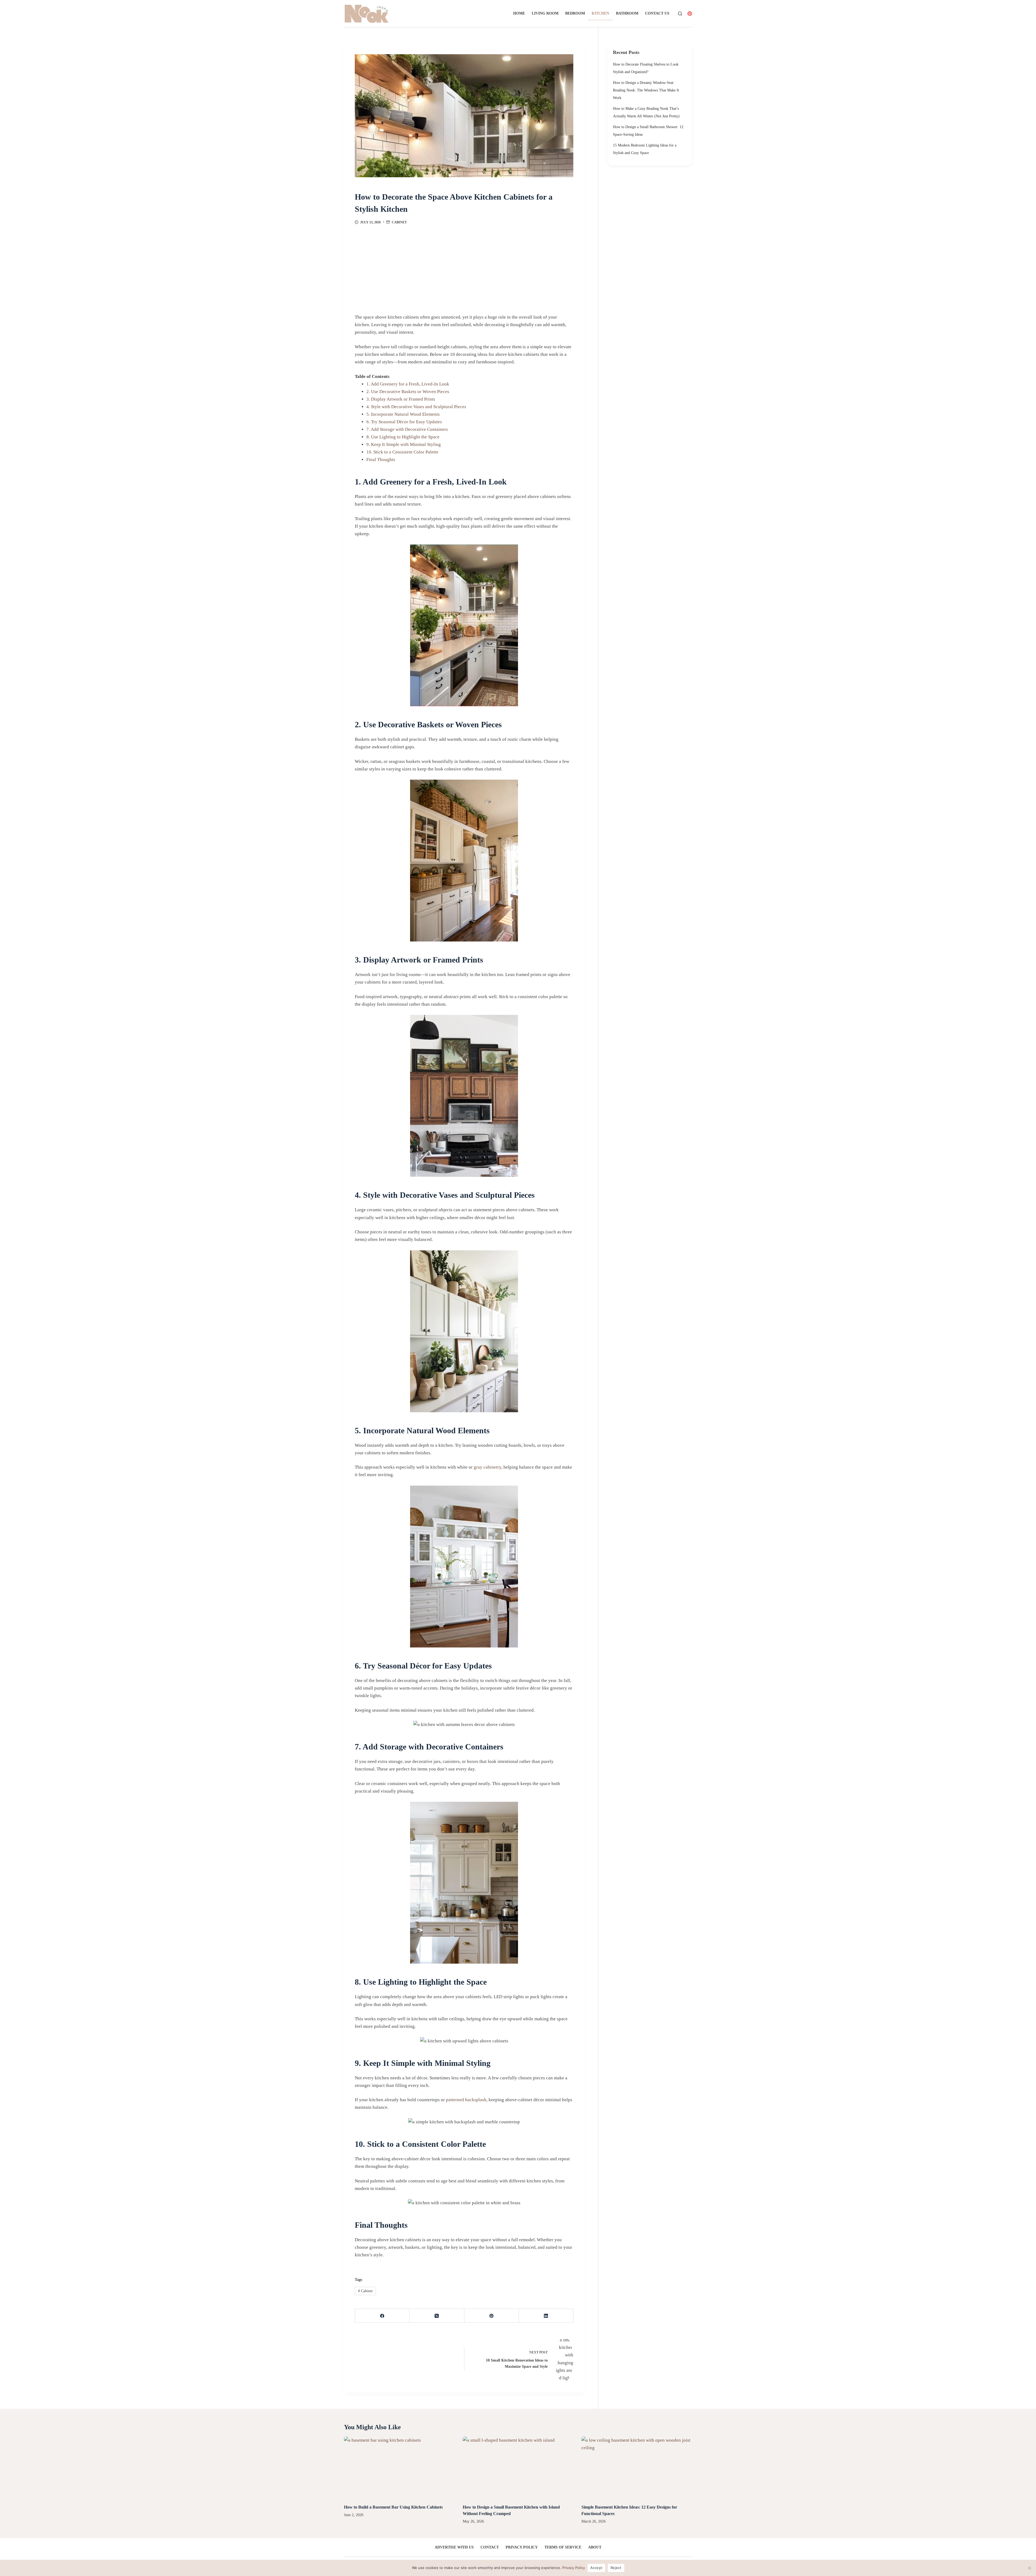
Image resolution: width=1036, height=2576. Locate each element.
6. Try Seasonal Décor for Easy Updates (404, 422)
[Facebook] (382, 2316)
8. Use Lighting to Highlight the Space (403, 437)
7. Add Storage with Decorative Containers (407, 429)
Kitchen (600, 13)
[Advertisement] (464, 265)
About (595, 2547)
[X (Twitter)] (437, 2316)
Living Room (545, 13)
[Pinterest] (690, 14)
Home (519, 13)
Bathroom (627, 13)
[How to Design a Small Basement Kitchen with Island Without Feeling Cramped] (518, 2468)
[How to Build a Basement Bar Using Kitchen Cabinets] (399, 2468)
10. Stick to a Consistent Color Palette (402, 452)
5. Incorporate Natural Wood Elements (403, 414)
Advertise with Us (454, 2547)
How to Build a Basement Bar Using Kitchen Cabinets (393, 2507)
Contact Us (657, 13)
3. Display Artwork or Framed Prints (401, 399)
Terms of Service (563, 2547)
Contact (490, 2547)
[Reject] (1029, 2568)
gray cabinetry (488, 1467)
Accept (597, 2568)
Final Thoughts (381, 460)
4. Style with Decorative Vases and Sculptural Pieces (416, 407)
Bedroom (575, 13)
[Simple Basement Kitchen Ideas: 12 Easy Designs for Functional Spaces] (637, 2468)
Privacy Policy (522, 2547)
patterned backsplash (466, 2100)
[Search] (680, 14)
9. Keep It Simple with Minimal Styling (404, 444)
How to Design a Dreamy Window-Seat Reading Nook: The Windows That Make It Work (646, 90)
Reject (616, 2568)
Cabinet (399, 222)
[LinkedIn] (546, 2316)
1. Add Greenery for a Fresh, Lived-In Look (408, 384)
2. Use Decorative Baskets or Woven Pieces (408, 392)
